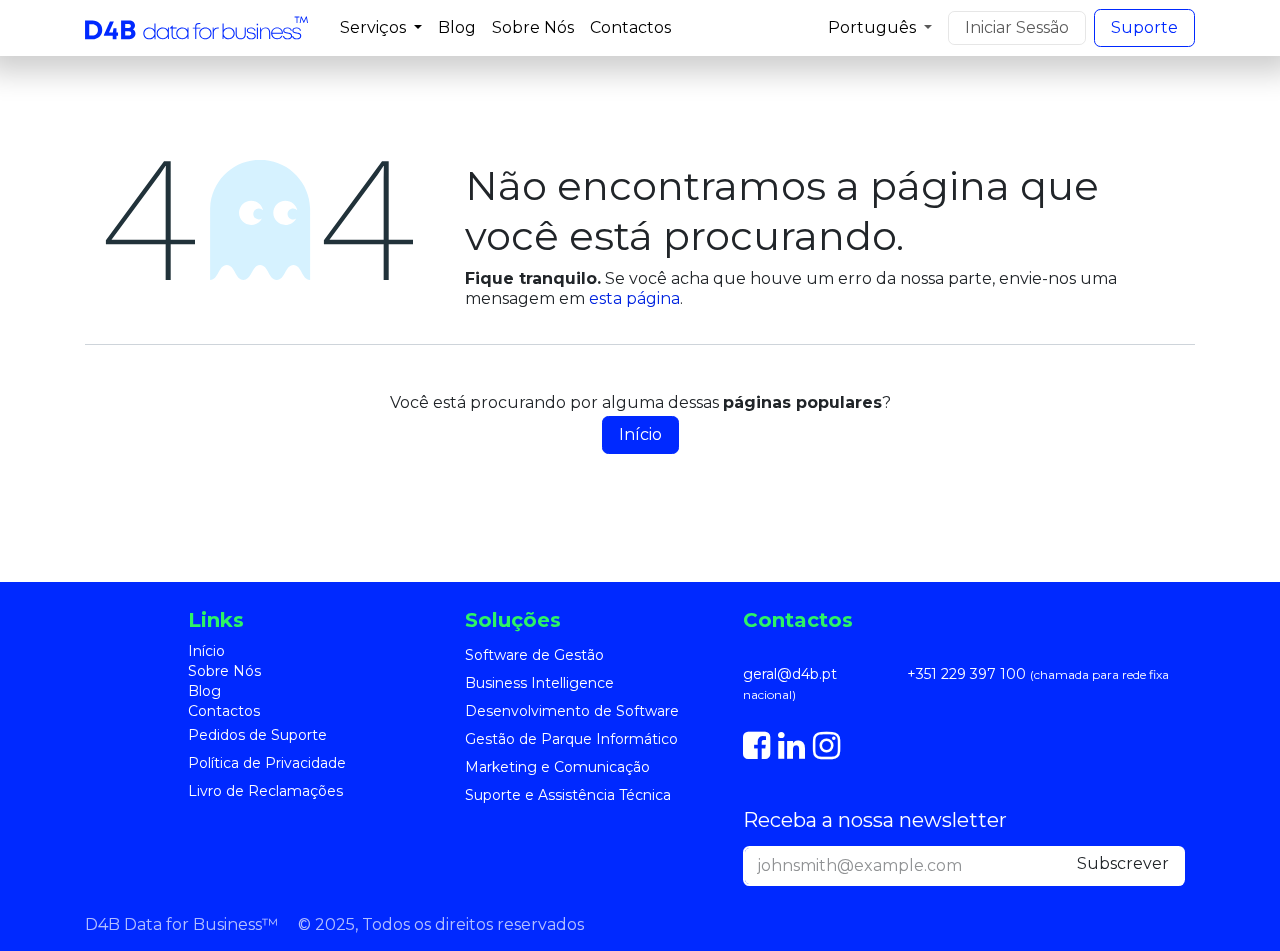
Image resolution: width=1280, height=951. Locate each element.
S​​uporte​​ (1144, 27)
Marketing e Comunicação (557, 767)
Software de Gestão (534, 655)
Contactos (224, 711)
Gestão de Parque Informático (571, 739)
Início (640, 434)
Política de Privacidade (267, 763)
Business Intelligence (539, 683)
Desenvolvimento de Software (572, 711)
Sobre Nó (221, 671)
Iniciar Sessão (1017, 27)
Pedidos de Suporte (257, 735)
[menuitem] (381, 28)
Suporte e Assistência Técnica (568, 795)
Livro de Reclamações (265, 791)
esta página (634, 298)
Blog (204, 691)
